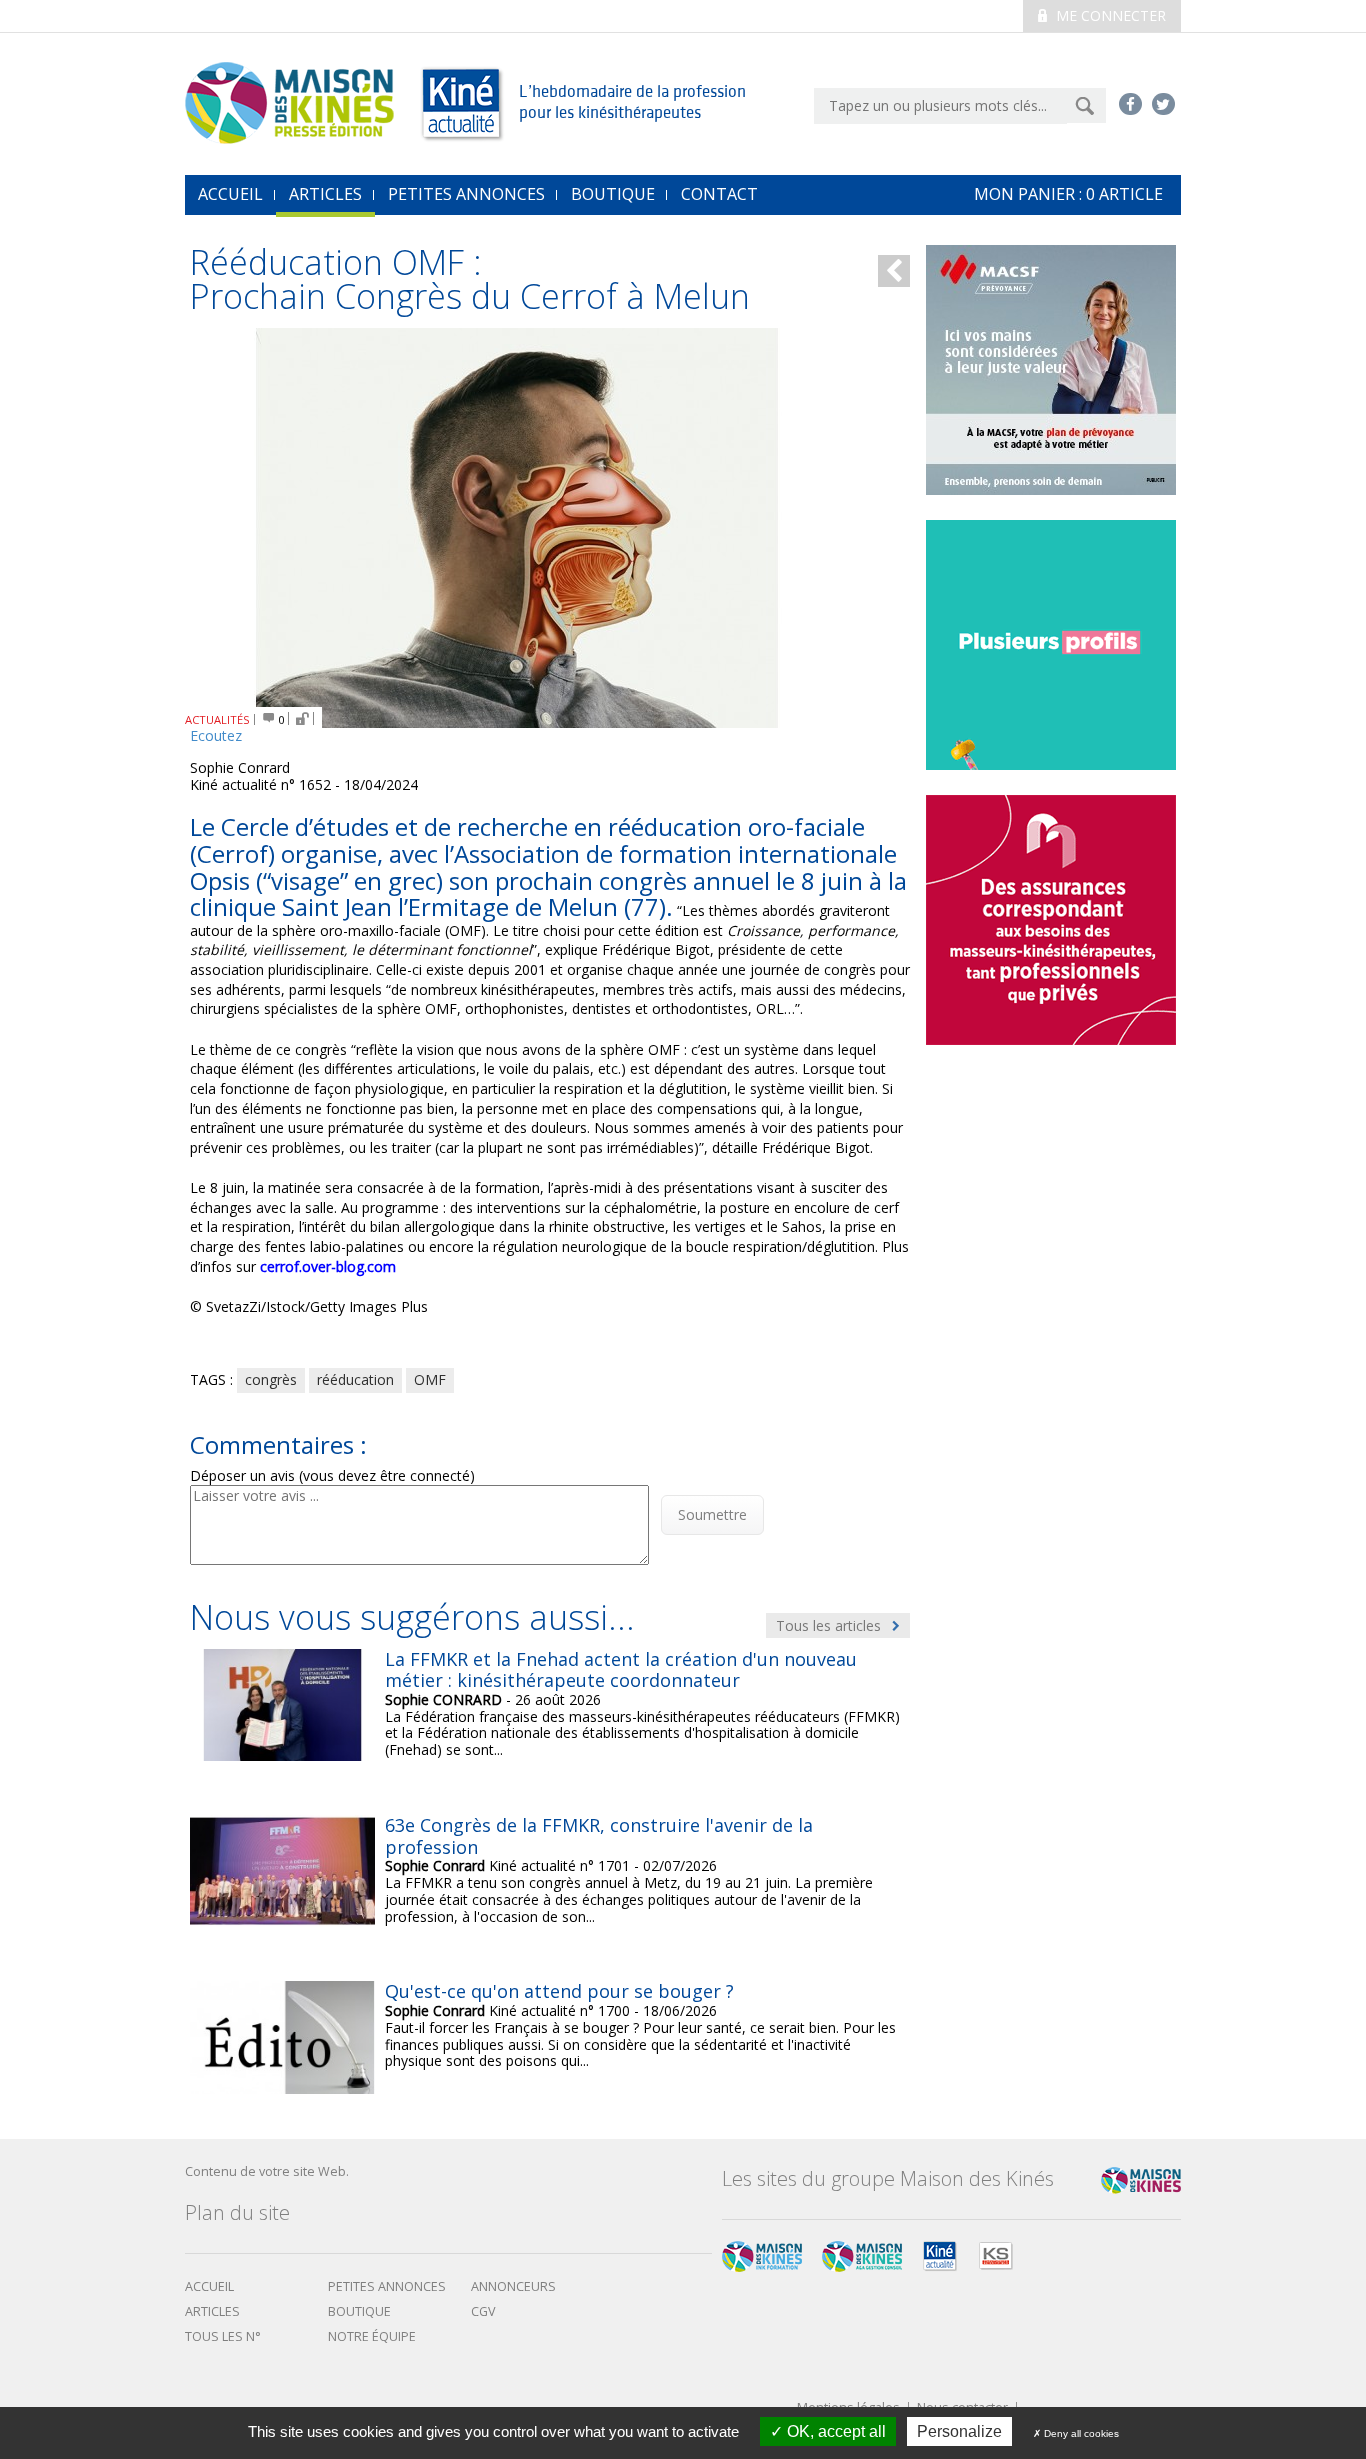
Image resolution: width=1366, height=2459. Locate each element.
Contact (719, 194)
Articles (325, 194)
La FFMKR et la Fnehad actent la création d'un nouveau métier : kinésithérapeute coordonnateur (621, 1670)
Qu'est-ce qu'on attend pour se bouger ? (559, 1991)
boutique (359, 2311)
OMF (430, 1379)
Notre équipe (372, 2336)
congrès (271, 1379)
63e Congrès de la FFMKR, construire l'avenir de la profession (599, 1836)
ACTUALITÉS (217, 719)
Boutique (613, 194)
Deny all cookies (1080, 2433)
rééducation (355, 1379)
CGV (483, 2311)
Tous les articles (830, 1625)
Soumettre (712, 1514)
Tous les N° (223, 2336)
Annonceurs (513, 2286)
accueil (230, 194)
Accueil (209, 2286)
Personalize (959, 2431)
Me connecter (1109, 15)
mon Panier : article (1068, 194)
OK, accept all (834, 2431)
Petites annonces (466, 194)
